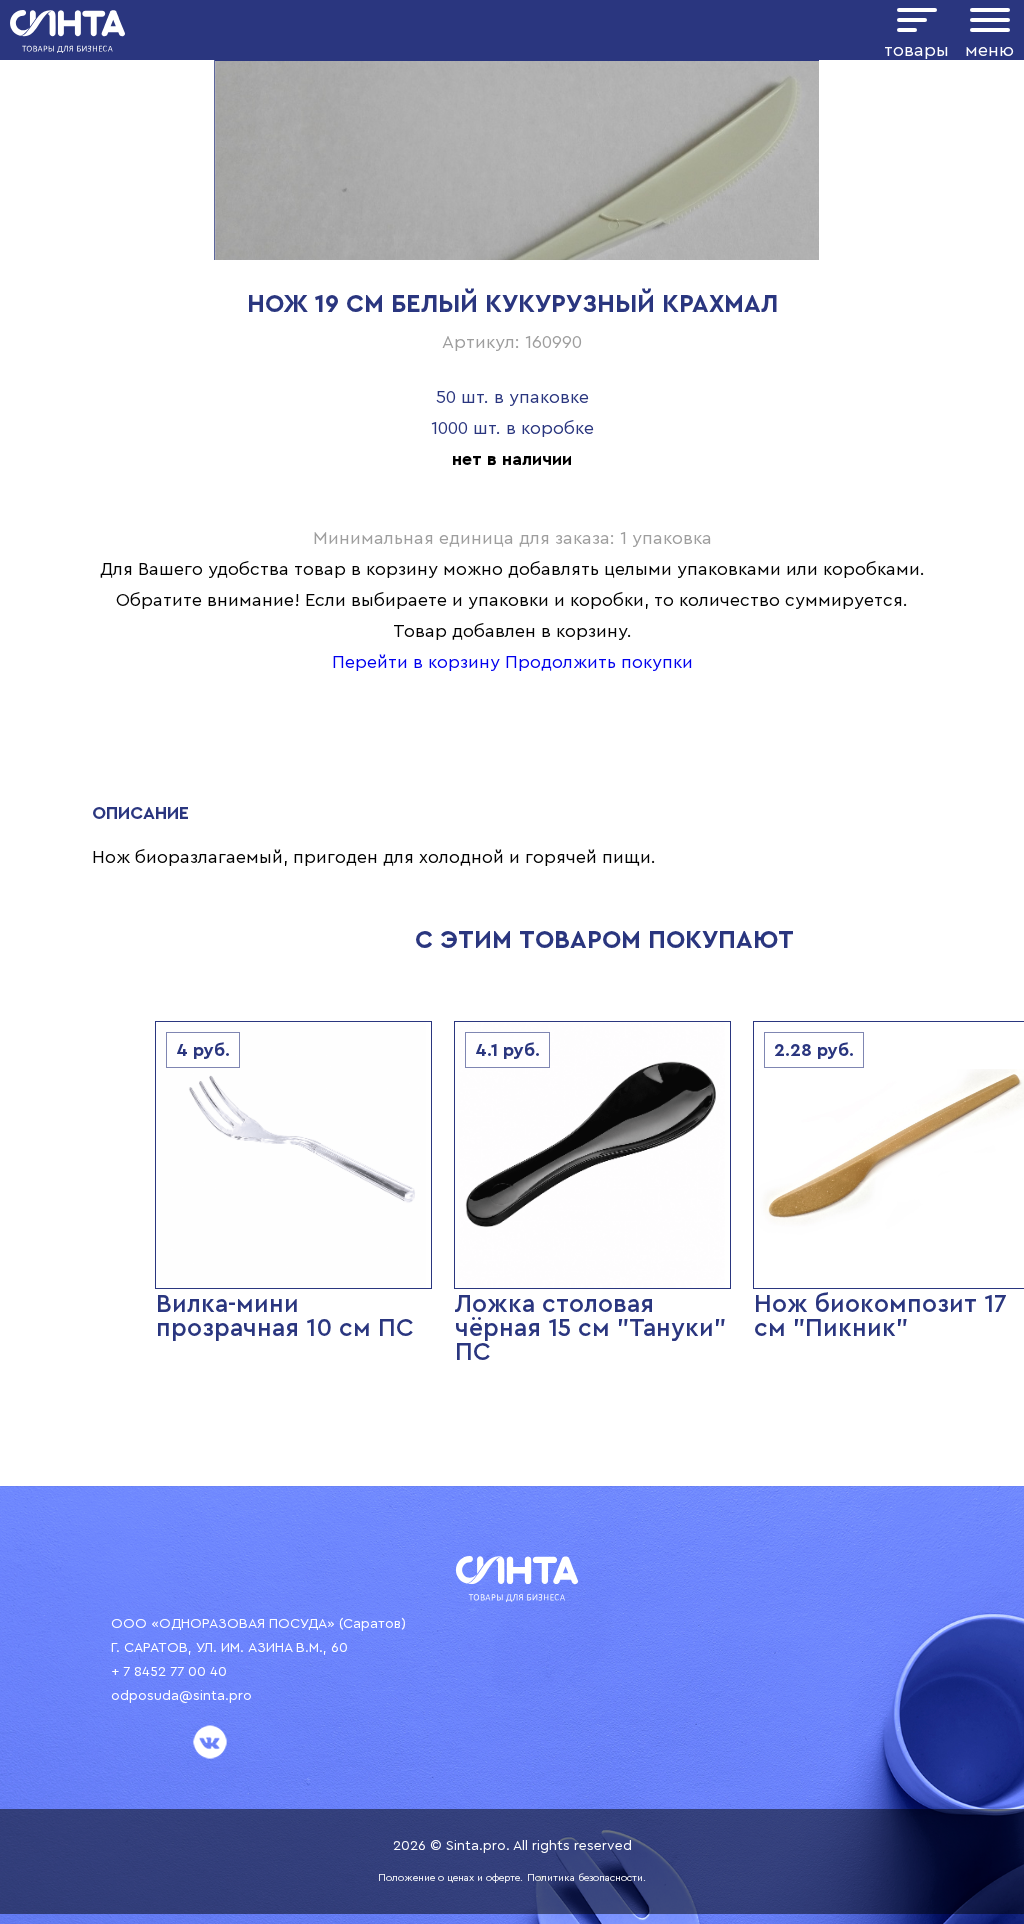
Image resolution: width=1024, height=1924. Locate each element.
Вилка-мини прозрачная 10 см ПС (285, 1316)
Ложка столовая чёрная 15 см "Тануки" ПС (590, 1328)
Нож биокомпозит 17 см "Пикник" (880, 1316)
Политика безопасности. (586, 1878)
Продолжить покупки (599, 662)
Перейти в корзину (416, 662)
